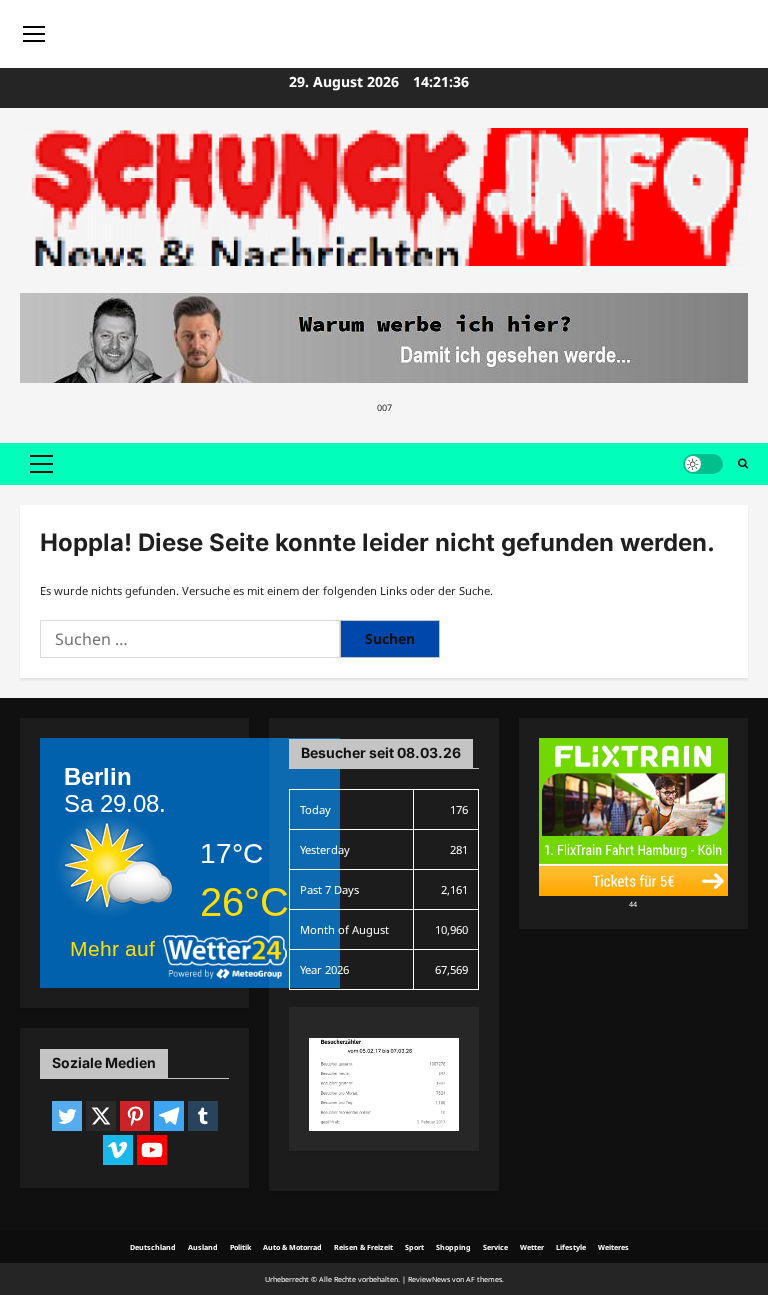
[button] (41, 464)
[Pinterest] (135, 1116)
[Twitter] (67, 1116)
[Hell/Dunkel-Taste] (703, 464)
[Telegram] (169, 1116)
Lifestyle (571, 1247)
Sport (414, 1247)
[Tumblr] (203, 1116)
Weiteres (613, 1247)
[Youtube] (152, 1150)
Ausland (203, 1247)
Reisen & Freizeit (363, 1247)
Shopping (453, 1247)
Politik (240, 1247)
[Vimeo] (118, 1150)
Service (495, 1247)
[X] (101, 1116)
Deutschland (153, 1247)
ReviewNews (429, 1279)
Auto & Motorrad (292, 1247)
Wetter (532, 1247)
